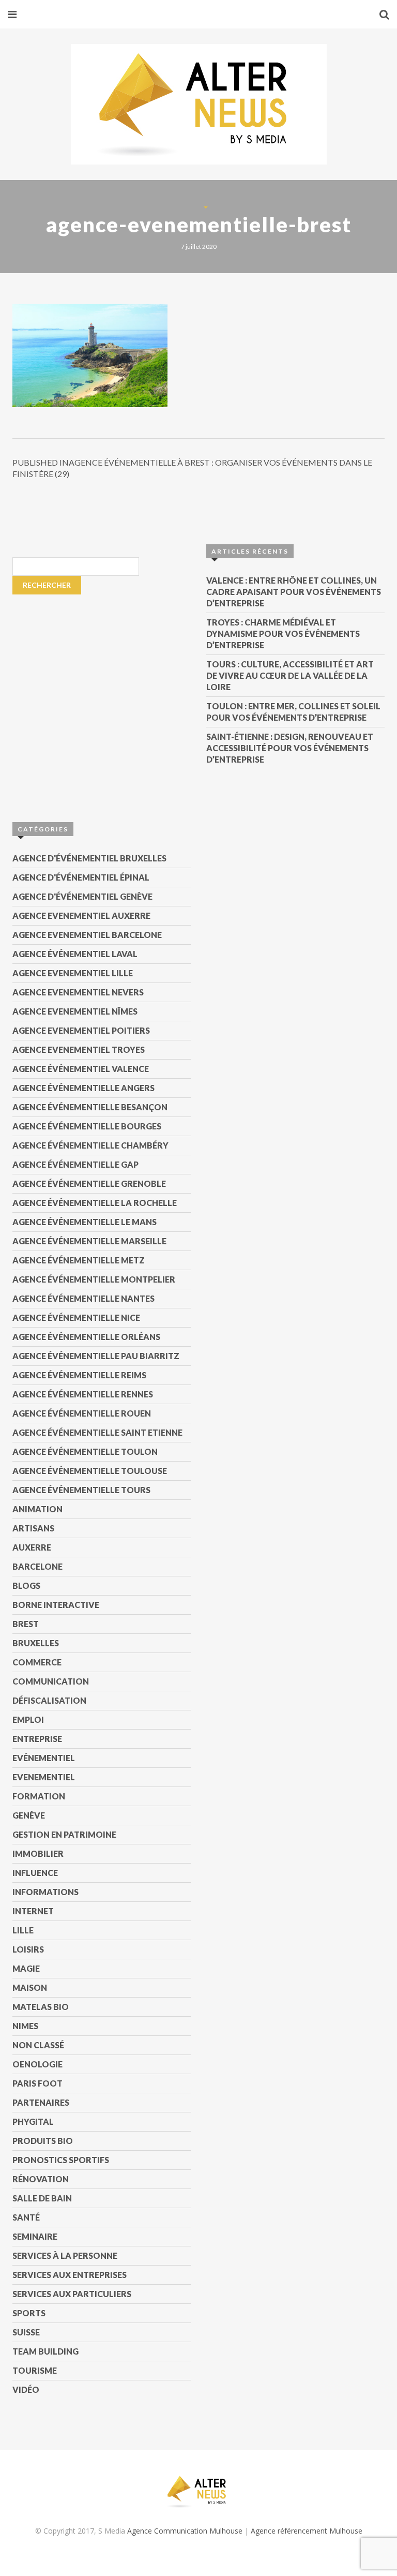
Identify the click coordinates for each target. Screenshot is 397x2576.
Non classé (38, 2045)
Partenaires (41, 2102)
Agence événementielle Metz (79, 1260)
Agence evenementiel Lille (73, 973)
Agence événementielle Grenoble (89, 1183)
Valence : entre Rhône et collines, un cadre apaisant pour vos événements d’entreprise (294, 592)
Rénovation (41, 2179)
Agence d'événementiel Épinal (81, 877)
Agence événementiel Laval (75, 954)
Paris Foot (37, 2083)
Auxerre (32, 1547)
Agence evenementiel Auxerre (81, 915)
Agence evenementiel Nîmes (75, 1011)
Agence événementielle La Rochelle (95, 1203)
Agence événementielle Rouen (82, 1413)
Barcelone (37, 1566)
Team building (45, 2351)
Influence (35, 1873)
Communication (51, 1681)
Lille (23, 1930)
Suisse (26, 2332)
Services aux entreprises (70, 2275)
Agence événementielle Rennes (83, 1394)
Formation (39, 1796)
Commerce (37, 1662)
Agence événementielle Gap (75, 1164)
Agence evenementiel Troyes (79, 1049)
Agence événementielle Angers (83, 1088)
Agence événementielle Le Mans (85, 1222)
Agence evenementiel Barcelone (87, 935)
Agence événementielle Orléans (86, 1337)
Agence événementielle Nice (76, 1317)
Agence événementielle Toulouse (90, 1471)
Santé (26, 2217)
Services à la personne (65, 2255)
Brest (26, 1624)
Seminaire (35, 2236)
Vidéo (26, 2389)
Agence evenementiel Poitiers (81, 1030)
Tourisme (35, 2370)
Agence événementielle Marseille (89, 1241)
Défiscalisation (49, 1700)
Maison (30, 1987)
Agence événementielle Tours (81, 1490)
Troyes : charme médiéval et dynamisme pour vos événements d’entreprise (283, 634)
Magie (26, 1968)
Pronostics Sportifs (61, 2160)
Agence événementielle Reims (79, 1375)
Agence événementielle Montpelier (94, 1279)
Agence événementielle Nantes (83, 1298)
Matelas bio (41, 2007)
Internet (33, 1911)
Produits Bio (43, 2141)
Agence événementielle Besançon (90, 1107)
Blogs (26, 1585)
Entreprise (37, 1739)
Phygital (33, 2121)
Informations (45, 1892)
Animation (37, 1509)
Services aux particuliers (72, 2294)
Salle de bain (42, 2198)
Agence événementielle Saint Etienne (97, 1432)
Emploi (28, 1719)
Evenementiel (44, 1777)
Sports (29, 2313)
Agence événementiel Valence (81, 1069)
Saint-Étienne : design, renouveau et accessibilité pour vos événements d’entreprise (290, 748)
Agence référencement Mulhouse (307, 2531)
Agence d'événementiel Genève (82, 896)
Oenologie (37, 2064)
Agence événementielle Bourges (87, 1126)
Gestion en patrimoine (64, 1834)
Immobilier (38, 1853)
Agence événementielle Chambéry (90, 1145)
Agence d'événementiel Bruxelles (89, 858)
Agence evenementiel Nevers (78, 992)
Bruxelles (36, 1643)
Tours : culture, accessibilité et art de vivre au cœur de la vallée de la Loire (290, 675)
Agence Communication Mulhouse (185, 2531)
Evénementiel (44, 1758)
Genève (29, 1815)
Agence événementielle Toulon (85, 1451)
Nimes (25, 2026)
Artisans (33, 1528)
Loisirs (28, 1949)
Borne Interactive (56, 1605)
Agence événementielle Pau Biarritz (96, 1356)
